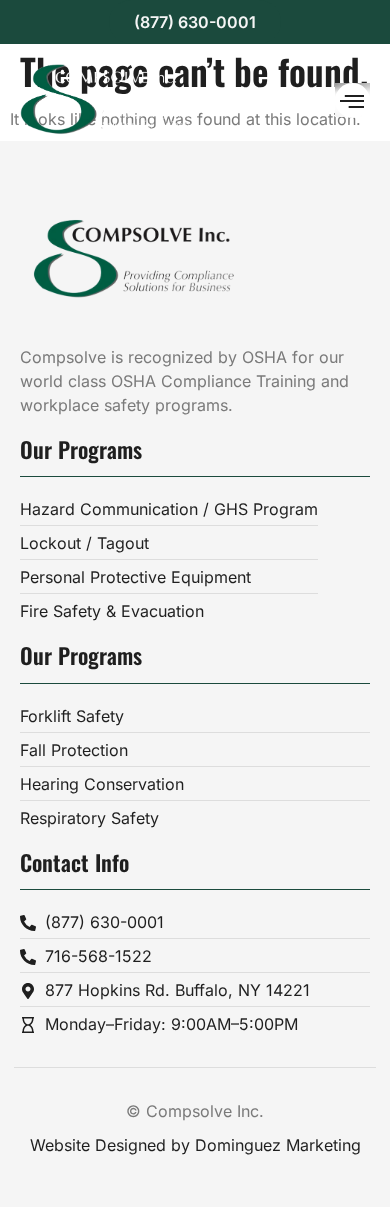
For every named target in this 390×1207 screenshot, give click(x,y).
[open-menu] (352, 100)
